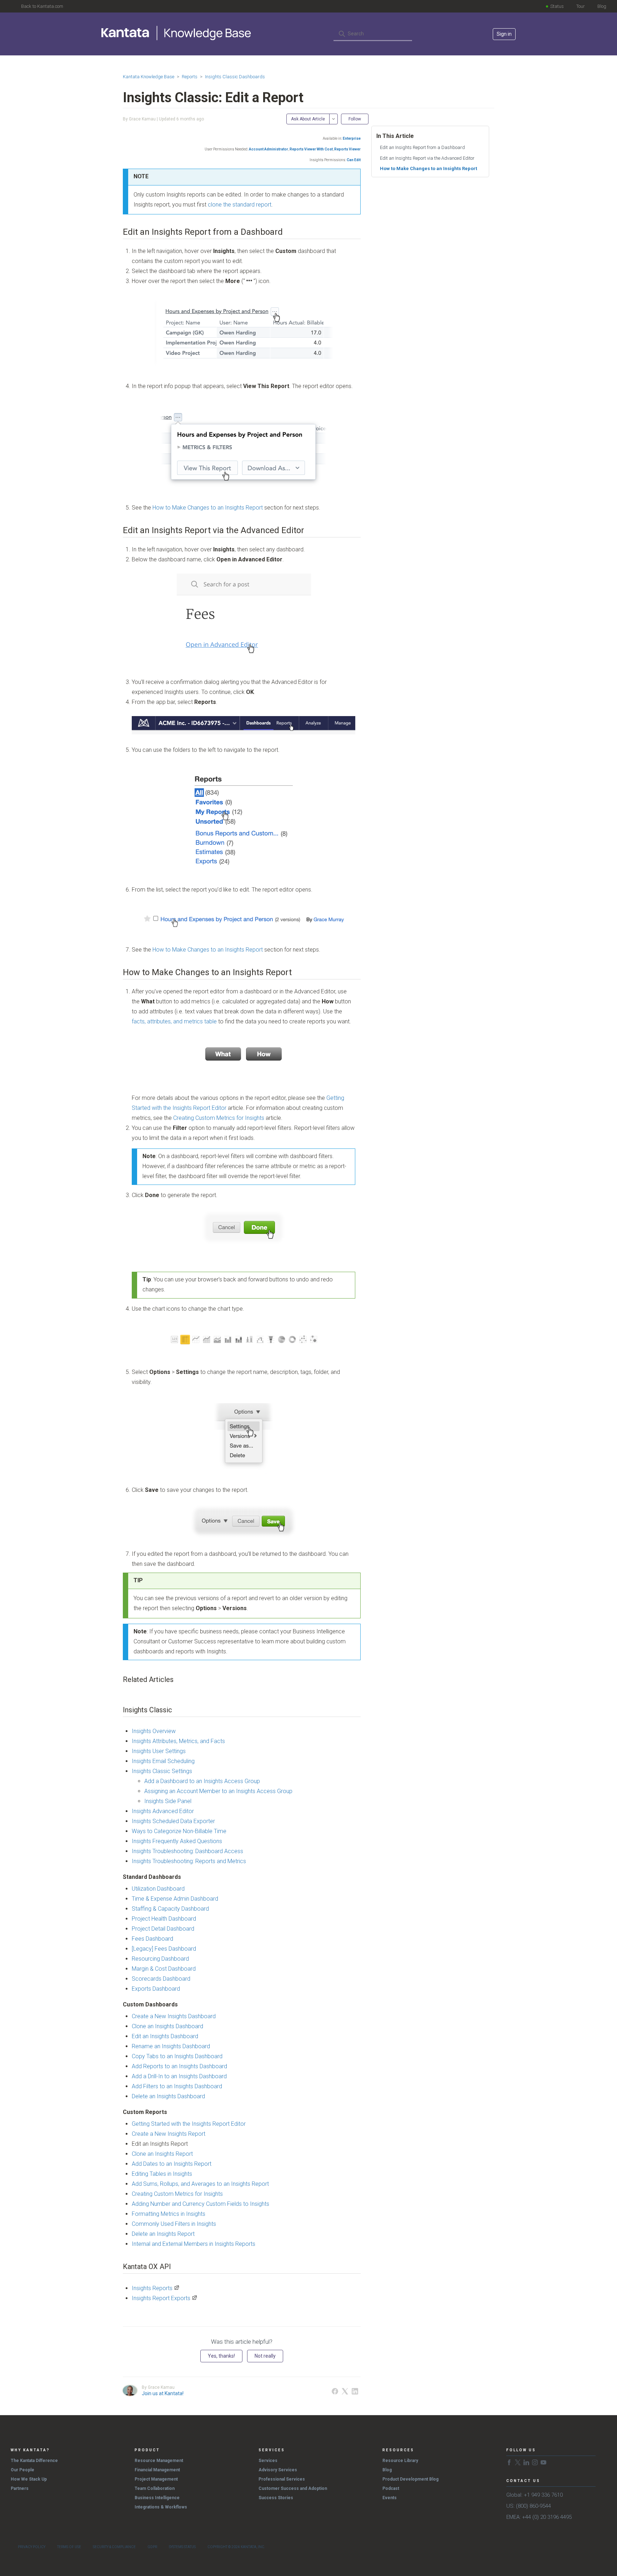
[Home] (177, 33)
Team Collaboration (155, 2488)
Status (557, 6)
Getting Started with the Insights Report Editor (189, 2124)
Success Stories (276, 2498)
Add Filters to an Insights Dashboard (177, 2086)
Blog (602, 6)
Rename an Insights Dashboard (171, 2046)
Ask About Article (308, 119)
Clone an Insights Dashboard (167, 2026)
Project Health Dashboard (164, 1919)
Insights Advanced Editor (163, 1811)
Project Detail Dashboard (163, 1929)
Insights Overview (154, 1731)
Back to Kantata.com (42, 6)
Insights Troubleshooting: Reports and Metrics (189, 1861)
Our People (22, 2470)
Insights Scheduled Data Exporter (173, 1821)
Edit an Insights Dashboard (165, 2036)
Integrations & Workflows (161, 2507)
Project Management (156, 2479)
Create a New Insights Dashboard (174, 2016)
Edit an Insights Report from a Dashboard (422, 147)
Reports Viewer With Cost (311, 149)
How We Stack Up (29, 2479)
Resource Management (159, 2461)
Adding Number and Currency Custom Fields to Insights (200, 2204)
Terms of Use (69, 2547)
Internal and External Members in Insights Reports (194, 2244)
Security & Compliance (114, 2547)
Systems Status (182, 2547)
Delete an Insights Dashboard (168, 2096)
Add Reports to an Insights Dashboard (179, 2066)
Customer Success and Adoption (293, 2488)
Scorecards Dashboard (161, 1979)
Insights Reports (152, 2288)
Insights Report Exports (161, 2298)
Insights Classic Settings (162, 1771)
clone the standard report (240, 205)
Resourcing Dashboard (160, 1959)
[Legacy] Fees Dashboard (164, 1949)
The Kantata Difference (34, 2461)
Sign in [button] (504, 34)
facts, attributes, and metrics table (174, 1021)
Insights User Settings (159, 1751)
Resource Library (400, 2461)
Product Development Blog (410, 2479)
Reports (190, 77)
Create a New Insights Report (169, 2134)
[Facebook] (335, 2391)
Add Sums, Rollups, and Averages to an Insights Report (200, 2184)
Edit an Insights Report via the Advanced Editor (427, 158)
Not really (265, 2356)
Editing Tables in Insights (162, 2174)
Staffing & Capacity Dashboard (170, 1909)
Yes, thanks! (221, 2356)
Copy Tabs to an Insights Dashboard (177, 2056)
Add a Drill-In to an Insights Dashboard (179, 2076)
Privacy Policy (32, 2547)
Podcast (391, 2488)
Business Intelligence (157, 2498)
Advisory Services (278, 2470)
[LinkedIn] (355, 2391)
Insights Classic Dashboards (235, 77)
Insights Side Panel (168, 1801)
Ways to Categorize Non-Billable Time (179, 1831)
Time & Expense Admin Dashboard (175, 1899)
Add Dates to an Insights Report (172, 2164)
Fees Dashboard (152, 1939)
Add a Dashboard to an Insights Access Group (202, 1781)
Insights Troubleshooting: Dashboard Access (187, 1851)
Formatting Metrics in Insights (169, 2214)
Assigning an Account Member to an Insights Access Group (218, 1791)
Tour (581, 6)
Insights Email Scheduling (163, 1761)
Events (390, 2498)
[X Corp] (345, 2391)
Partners (20, 2488)
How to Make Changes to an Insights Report (208, 508)
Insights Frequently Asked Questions (177, 1841)
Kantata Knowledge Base (149, 77)
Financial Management (157, 2470)
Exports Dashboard (156, 1989)
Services (268, 2461)
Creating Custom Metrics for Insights (219, 1118)
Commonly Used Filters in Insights (174, 2224)
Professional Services (282, 2479)
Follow (355, 119)
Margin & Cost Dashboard (164, 1969)
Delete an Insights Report (163, 2234)
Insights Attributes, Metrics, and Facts (178, 1741)
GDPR (152, 2547)
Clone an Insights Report (162, 2154)
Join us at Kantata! (163, 2393)
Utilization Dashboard (158, 1889)
